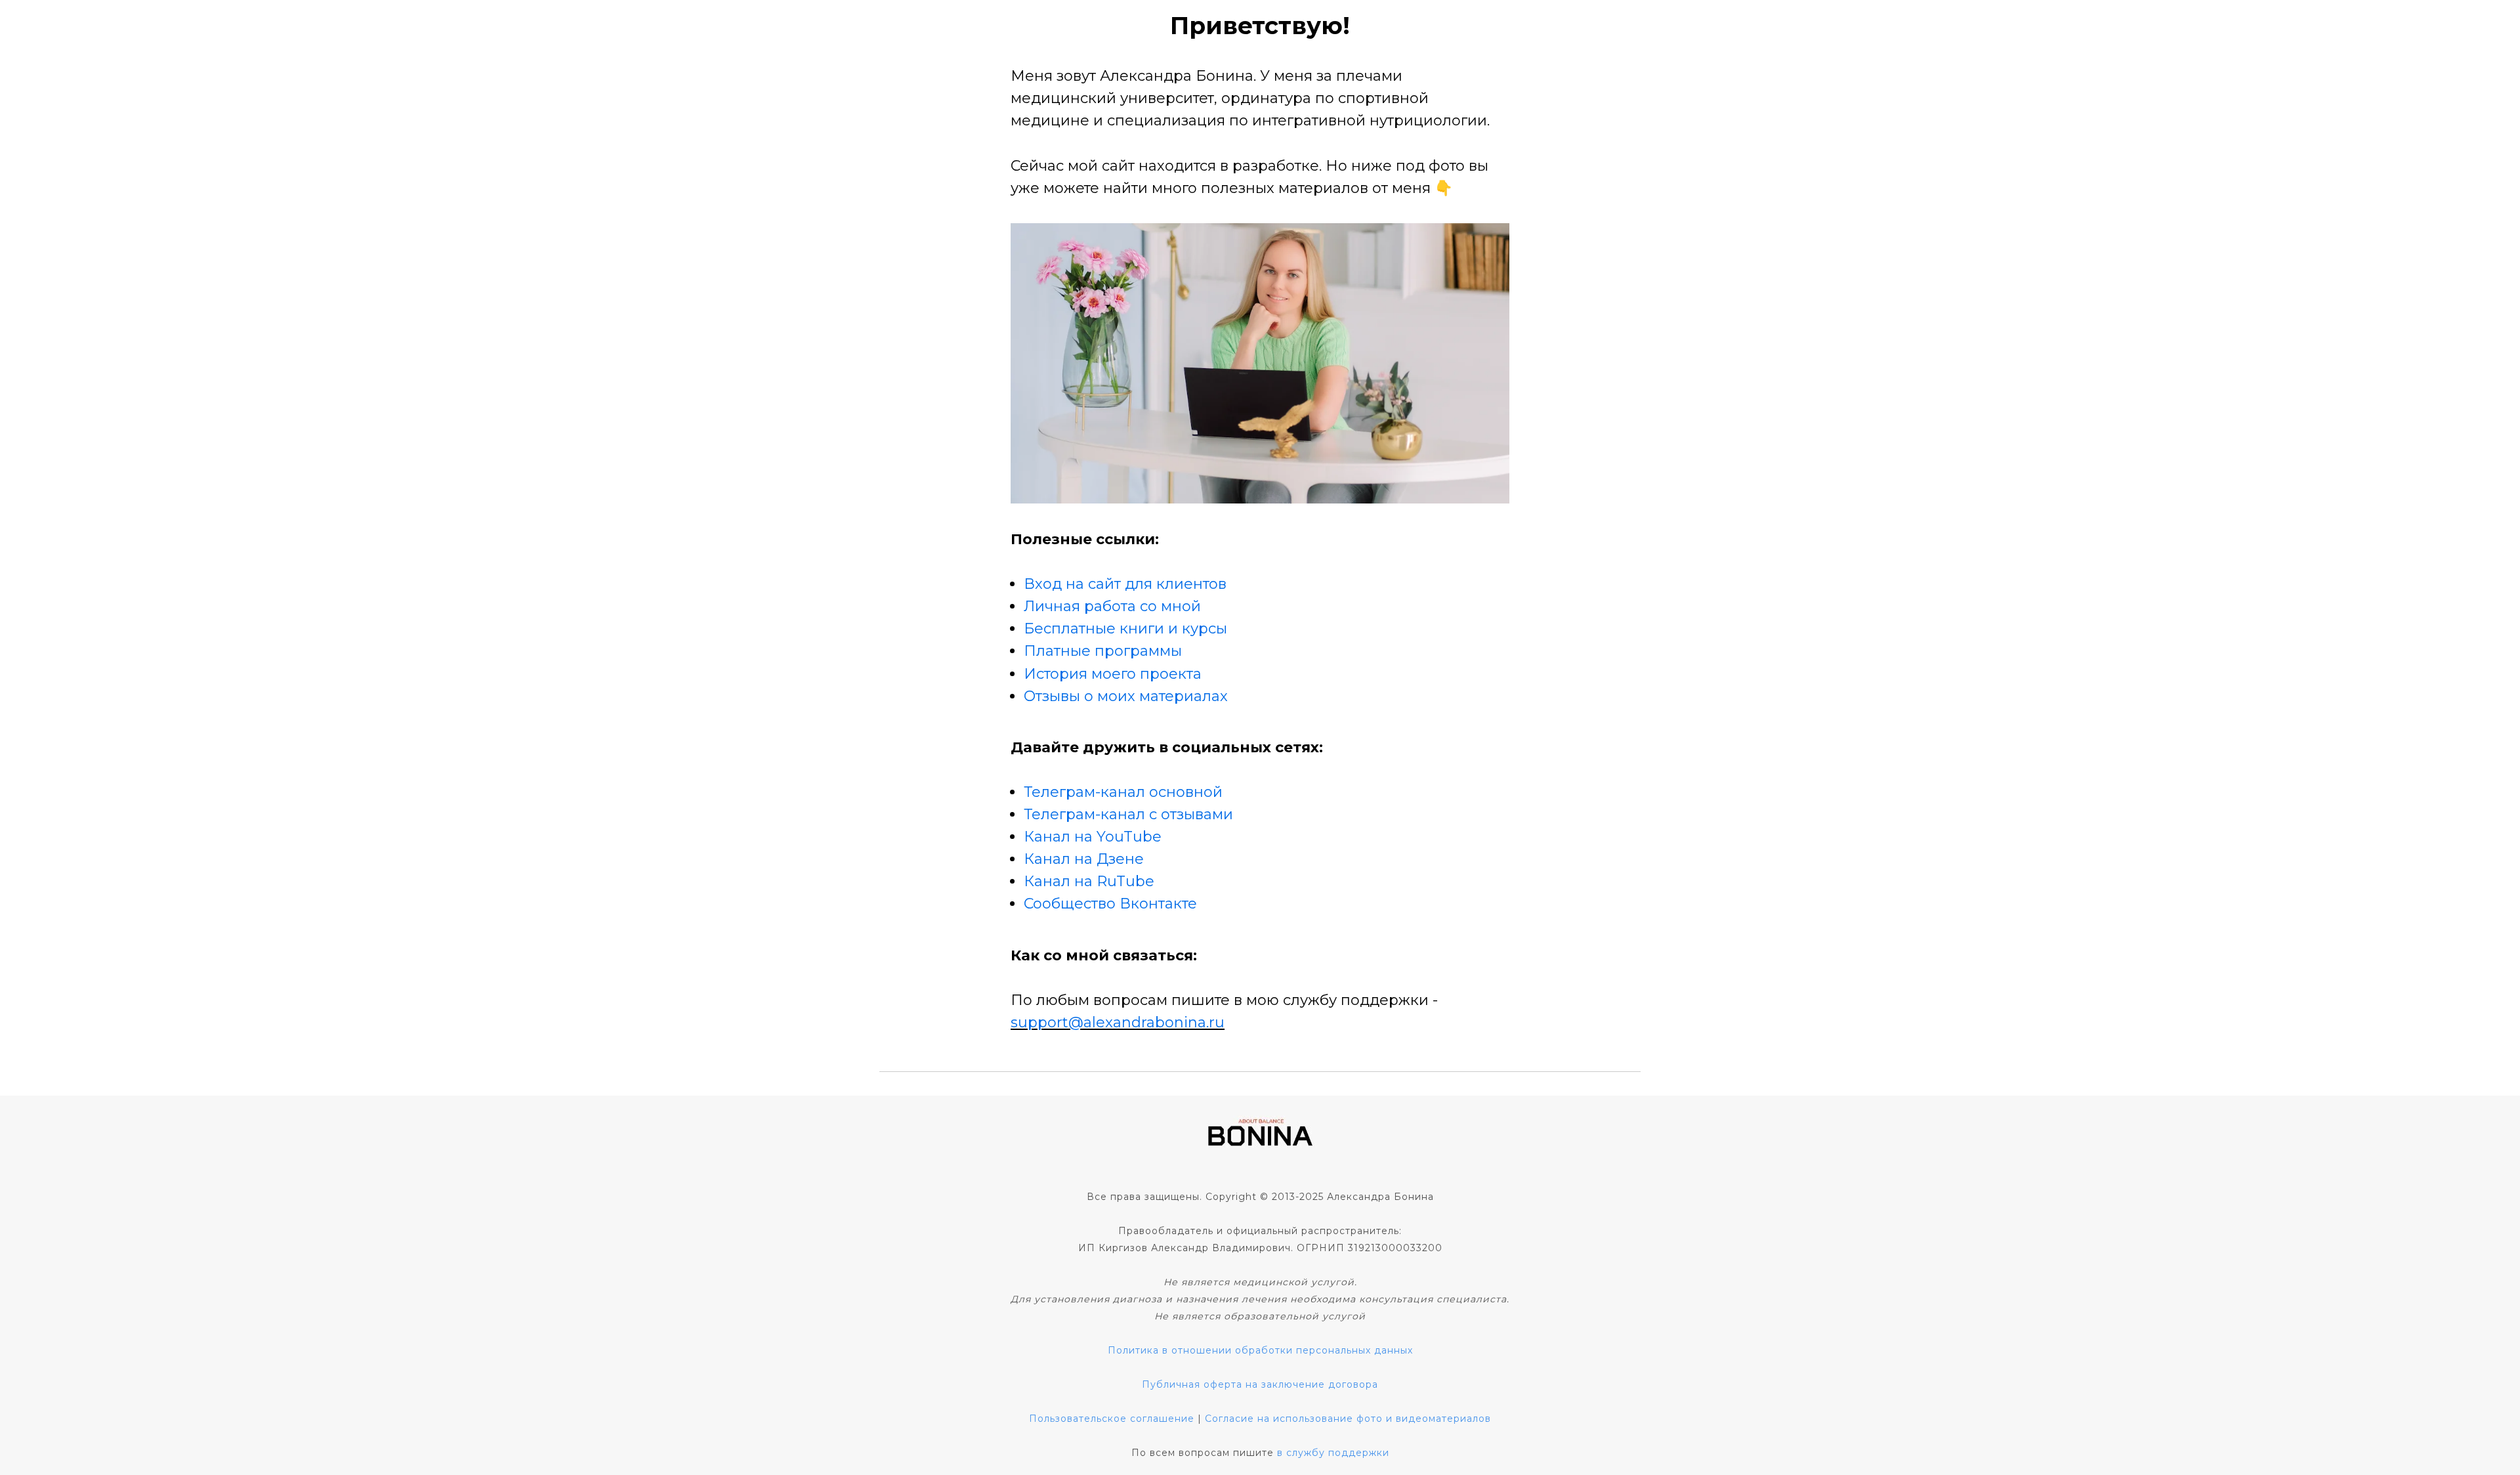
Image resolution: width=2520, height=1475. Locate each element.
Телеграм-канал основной (1123, 792)
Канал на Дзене (1084, 859)
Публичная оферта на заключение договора (1260, 1384)
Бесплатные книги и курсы (1125, 629)
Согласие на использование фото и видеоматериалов (1348, 1419)
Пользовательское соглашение (1112, 1419)
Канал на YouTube (1093, 837)
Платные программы (1103, 651)
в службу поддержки (1333, 1453)
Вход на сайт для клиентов (1125, 584)
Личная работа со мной (1112, 606)
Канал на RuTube (1089, 881)
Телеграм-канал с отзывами (1128, 814)
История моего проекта (1113, 674)
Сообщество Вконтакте (1110, 904)
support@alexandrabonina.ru (1118, 1022)
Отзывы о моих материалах (1126, 696)
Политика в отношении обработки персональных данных (1260, 1350)
